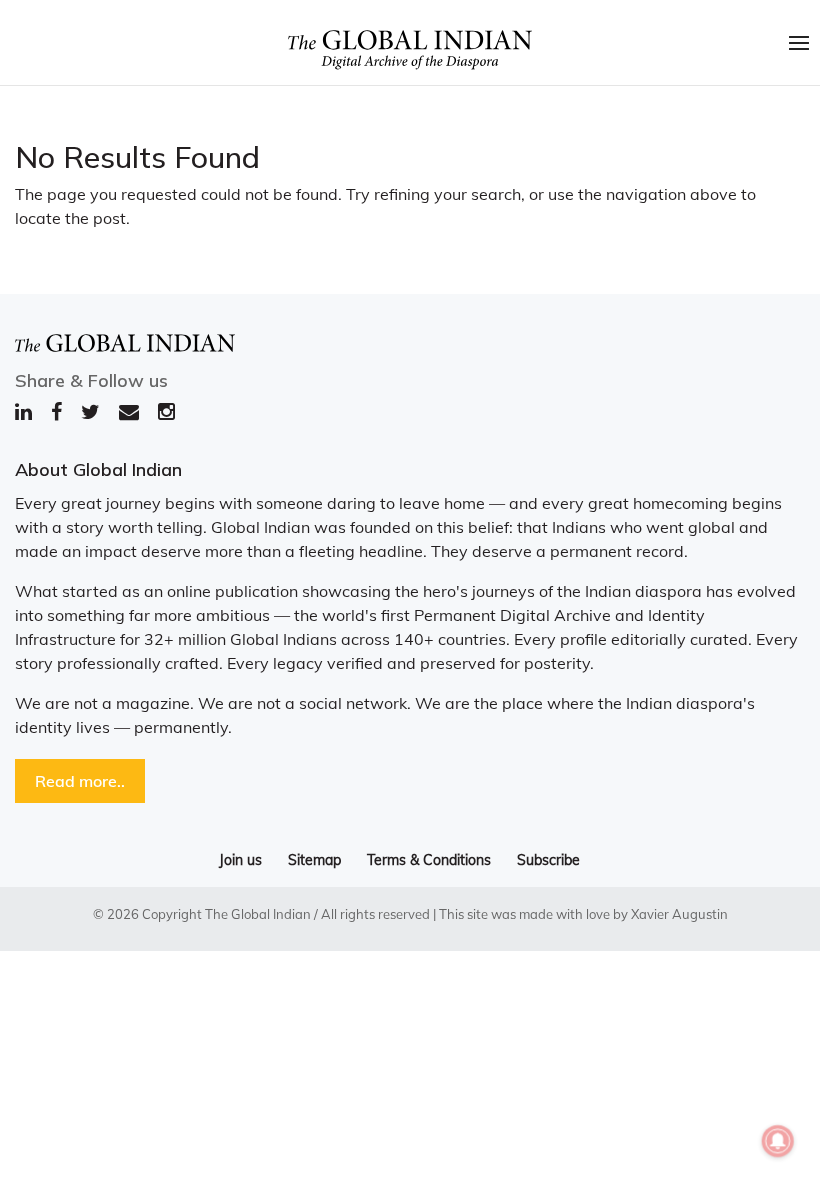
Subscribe (548, 860)
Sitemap (314, 860)
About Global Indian (98, 469)
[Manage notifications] (778, 1141)
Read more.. (80, 781)
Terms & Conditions (429, 860)
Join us (240, 860)
